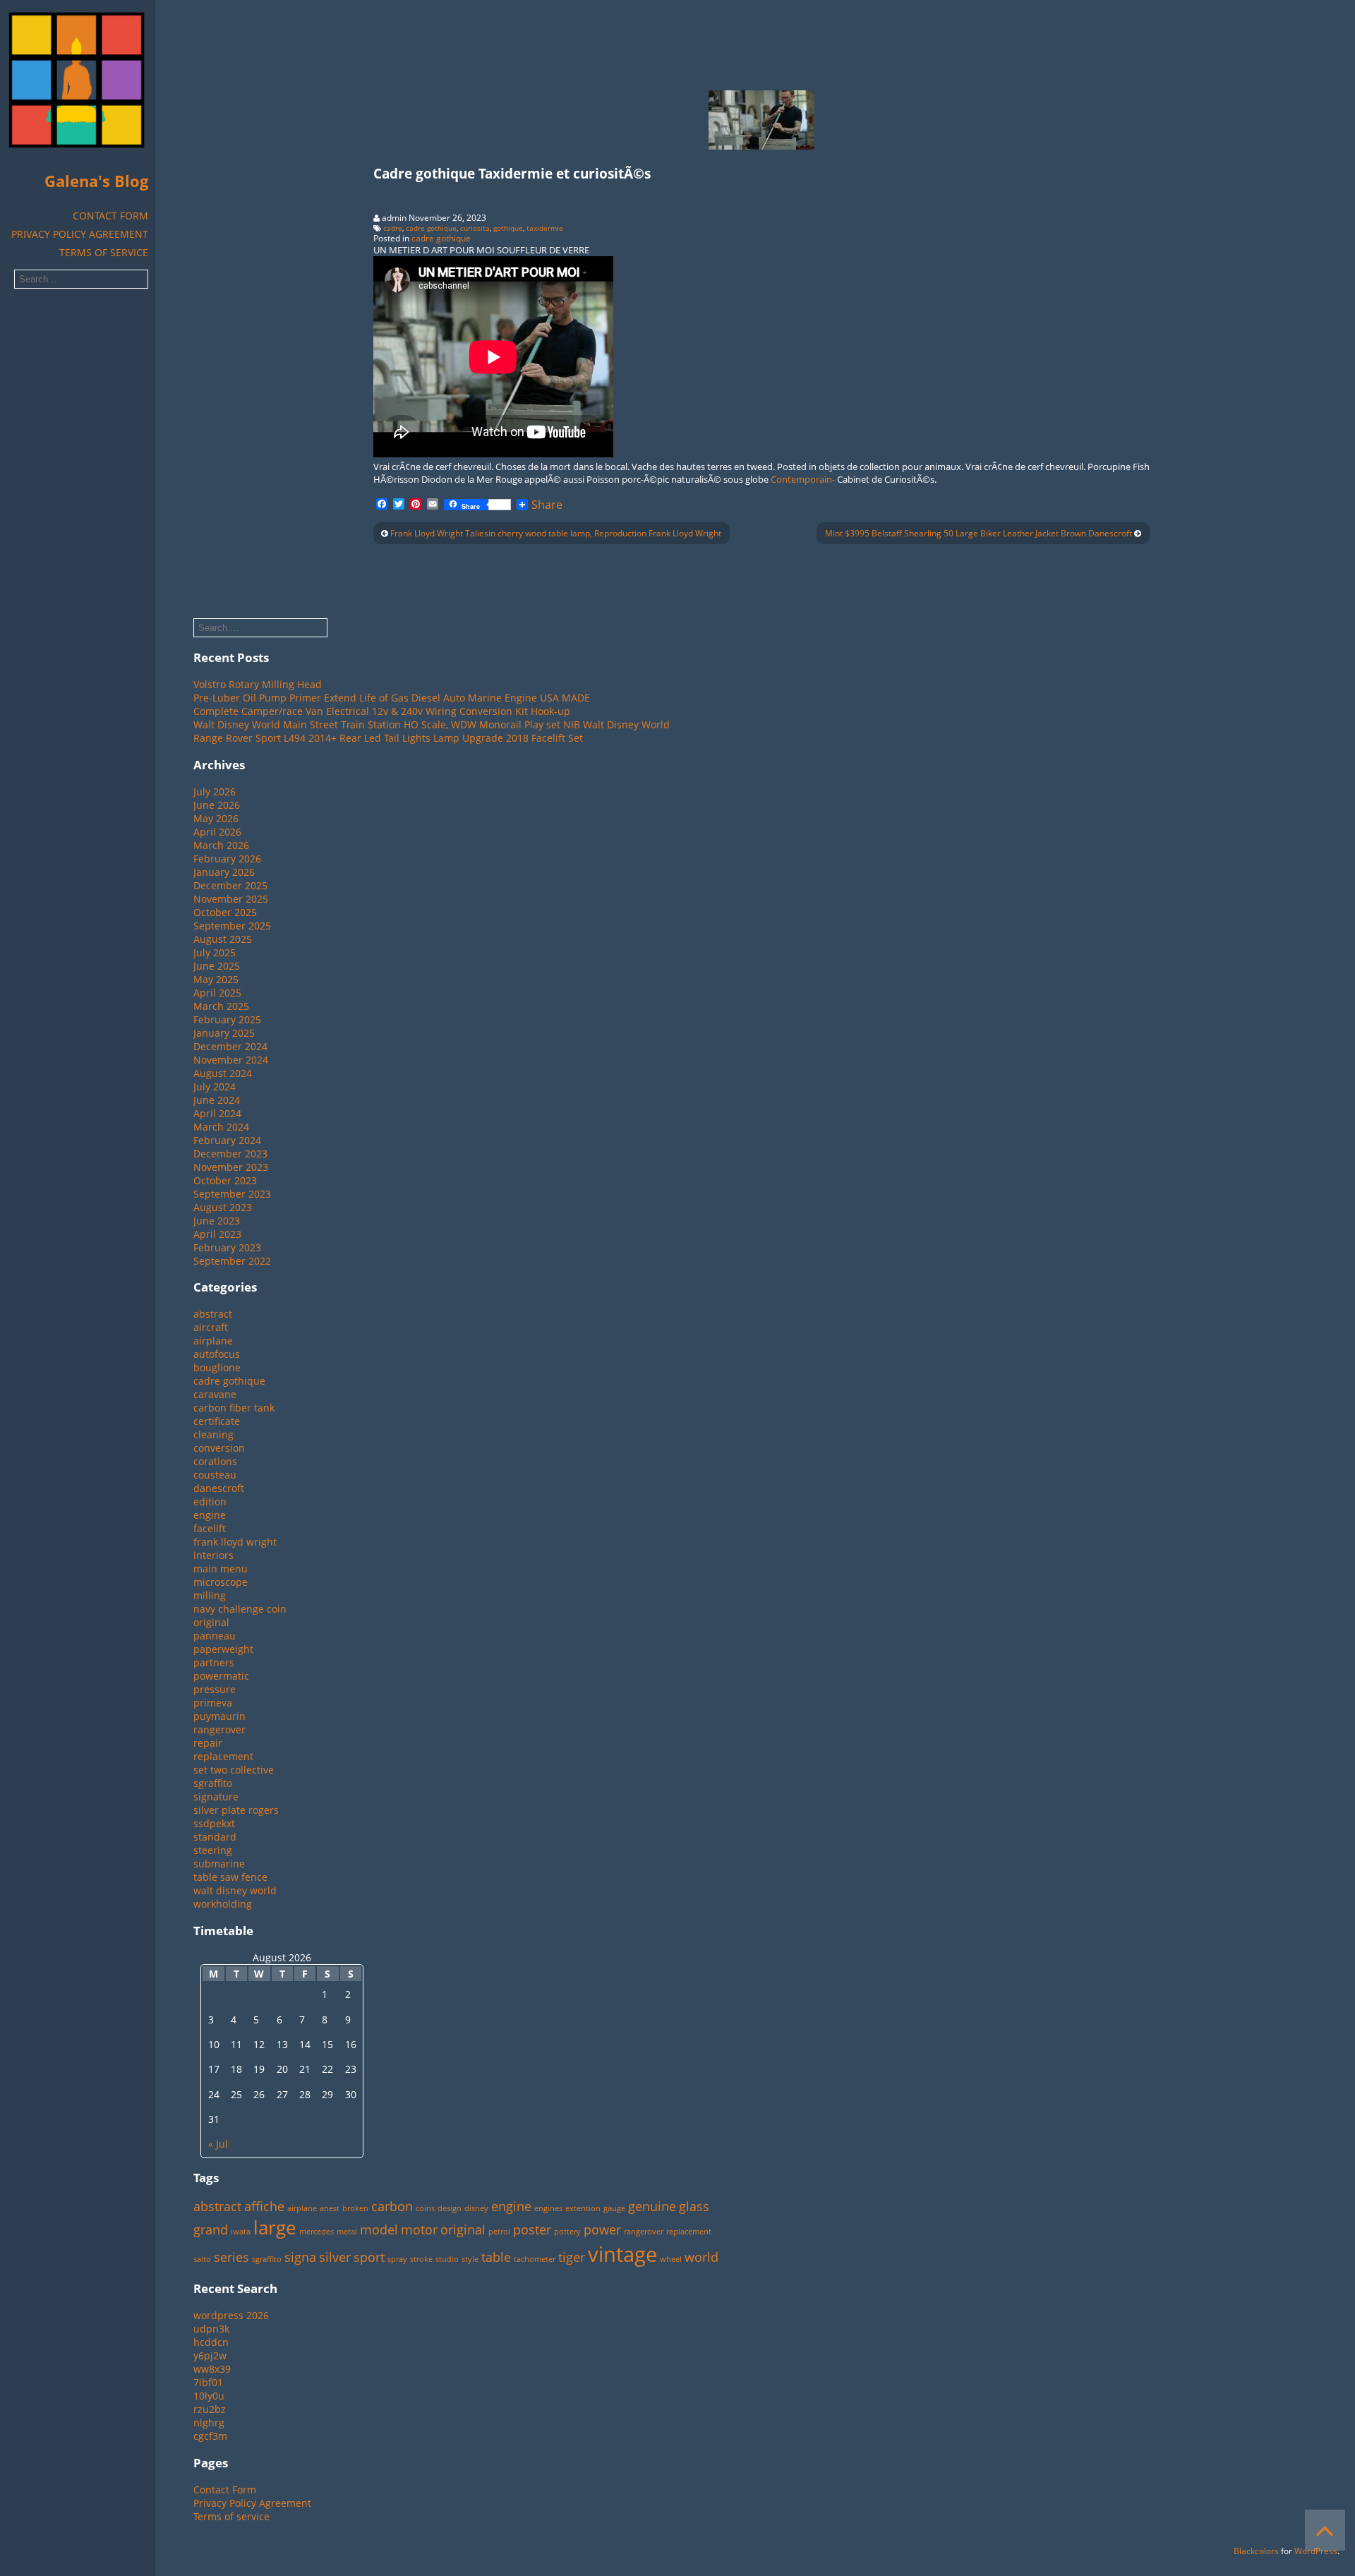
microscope (221, 1582)
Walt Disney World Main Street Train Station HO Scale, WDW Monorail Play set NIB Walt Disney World (432, 724)
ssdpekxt (214, 1823)
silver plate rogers (236, 1810)
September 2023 (232, 1194)
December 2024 (230, 1046)
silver (335, 2257)
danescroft (219, 1488)
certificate (217, 1421)
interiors (213, 1555)
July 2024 (215, 1087)
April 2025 (217, 993)
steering (213, 1850)
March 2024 (221, 1127)
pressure (215, 1689)
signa (300, 2257)
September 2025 (232, 926)
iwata (241, 2232)
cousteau (215, 1475)
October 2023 (225, 1180)
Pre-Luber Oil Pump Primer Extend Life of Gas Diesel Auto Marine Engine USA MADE (392, 698)
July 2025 (215, 952)
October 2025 (225, 912)
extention (583, 2208)
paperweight (223, 1649)
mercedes (317, 2232)
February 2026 (227, 859)
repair (208, 1743)
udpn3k (211, 2329)
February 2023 (227, 1247)
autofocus (217, 1354)
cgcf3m (210, 2436)
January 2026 (224, 872)
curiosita (475, 228)
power (602, 2229)
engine (210, 1515)
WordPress (1316, 2551)
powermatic (221, 1676)
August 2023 (223, 1207)
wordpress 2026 (231, 2315)
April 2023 (217, 1234)
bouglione (217, 1367)
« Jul (218, 2144)
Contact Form (110, 216)
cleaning (213, 1434)
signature (216, 1796)
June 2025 (217, 966)
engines (548, 2208)
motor (419, 2229)
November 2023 (231, 1167)
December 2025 (230, 885)
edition (210, 1501)
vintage (622, 2254)
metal (347, 2232)
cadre (393, 228)
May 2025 (216, 979)
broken (355, 2208)
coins (425, 2208)
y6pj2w (210, 2355)
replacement (223, 1756)
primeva (213, 1703)
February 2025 (227, 1019)
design (450, 2208)
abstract (213, 1314)
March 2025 (221, 1006)
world (701, 2257)
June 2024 (217, 1100)
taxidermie (545, 228)
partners (214, 1662)
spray (397, 2259)
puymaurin (219, 1716)
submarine (219, 1864)
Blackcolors (1256, 2551)
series (231, 2257)
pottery (567, 2232)
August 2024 (223, 1073)
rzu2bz (210, 2409)
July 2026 (215, 792)
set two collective (234, 1770)
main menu (221, 1569)
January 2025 (224, 1033)
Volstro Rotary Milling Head (258, 684)
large (275, 2227)
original (211, 1622)
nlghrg (209, 2422)
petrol (499, 2232)
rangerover (219, 1729)
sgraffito (213, 1783)
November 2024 (231, 1060)
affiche (264, 2206)
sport (369, 2257)
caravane (215, 1394)
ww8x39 (212, 2369)
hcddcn (211, 2342)
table (496, 2257)
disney (476, 2208)
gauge (614, 2208)
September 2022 (232, 1261)
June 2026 (217, 805)
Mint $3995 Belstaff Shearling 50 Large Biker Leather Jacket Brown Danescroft (978, 533)
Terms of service (104, 252)
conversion (219, 1448)
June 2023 (217, 1221)
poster (532, 2229)
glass (694, 2206)
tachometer (535, 2259)
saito (202, 2259)
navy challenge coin (240, 1609)
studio (447, 2259)
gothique (508, 228)
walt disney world (235, 1890)
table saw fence (230, 1877)
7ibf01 (208, 2382)
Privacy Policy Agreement (80, 234)
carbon (392, 2206)
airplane (213, 1341)
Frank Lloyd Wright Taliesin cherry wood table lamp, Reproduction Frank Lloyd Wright (556, 533)
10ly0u (209, 2396)
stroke (421, 2259)
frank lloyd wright (235, 1542)
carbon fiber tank (234, 1408)
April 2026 (217, 832)
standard (215, 1837)
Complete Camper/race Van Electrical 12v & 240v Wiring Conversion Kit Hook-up (382, 711)
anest (330, 2208)
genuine (652, 2206)
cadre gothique (431, 228)
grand (211, 2229)
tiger (572, 2257)
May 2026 (216, 818)
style (470, 2259)
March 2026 (221, 845)
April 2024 (217, 1113)
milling (210, 1595)
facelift (210, 1528)
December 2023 (230, 1154)
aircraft (211, 1327)
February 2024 (227, 1140)
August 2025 (223, 939)
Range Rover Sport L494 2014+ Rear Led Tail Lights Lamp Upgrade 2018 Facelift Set (388, 738)
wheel (671, 2259)
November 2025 (231, 899)
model (379, 2229)
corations (215, 1461)
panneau (215, 1636)
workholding (223, 1904)
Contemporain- (803, 479)
